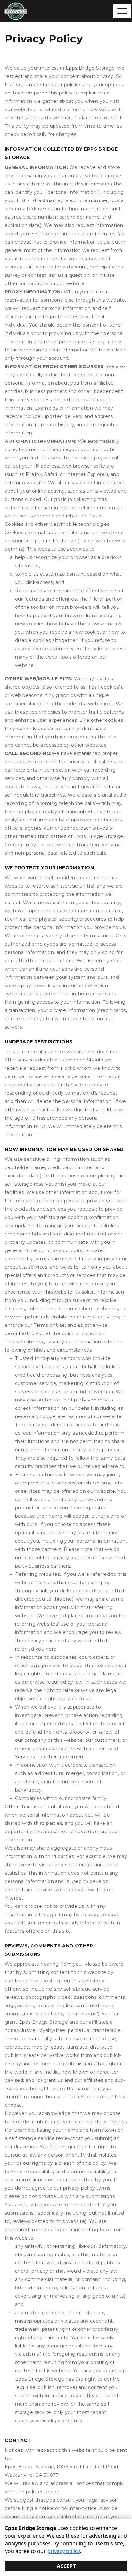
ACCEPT (66, 2566)
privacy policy (64, 2551)
